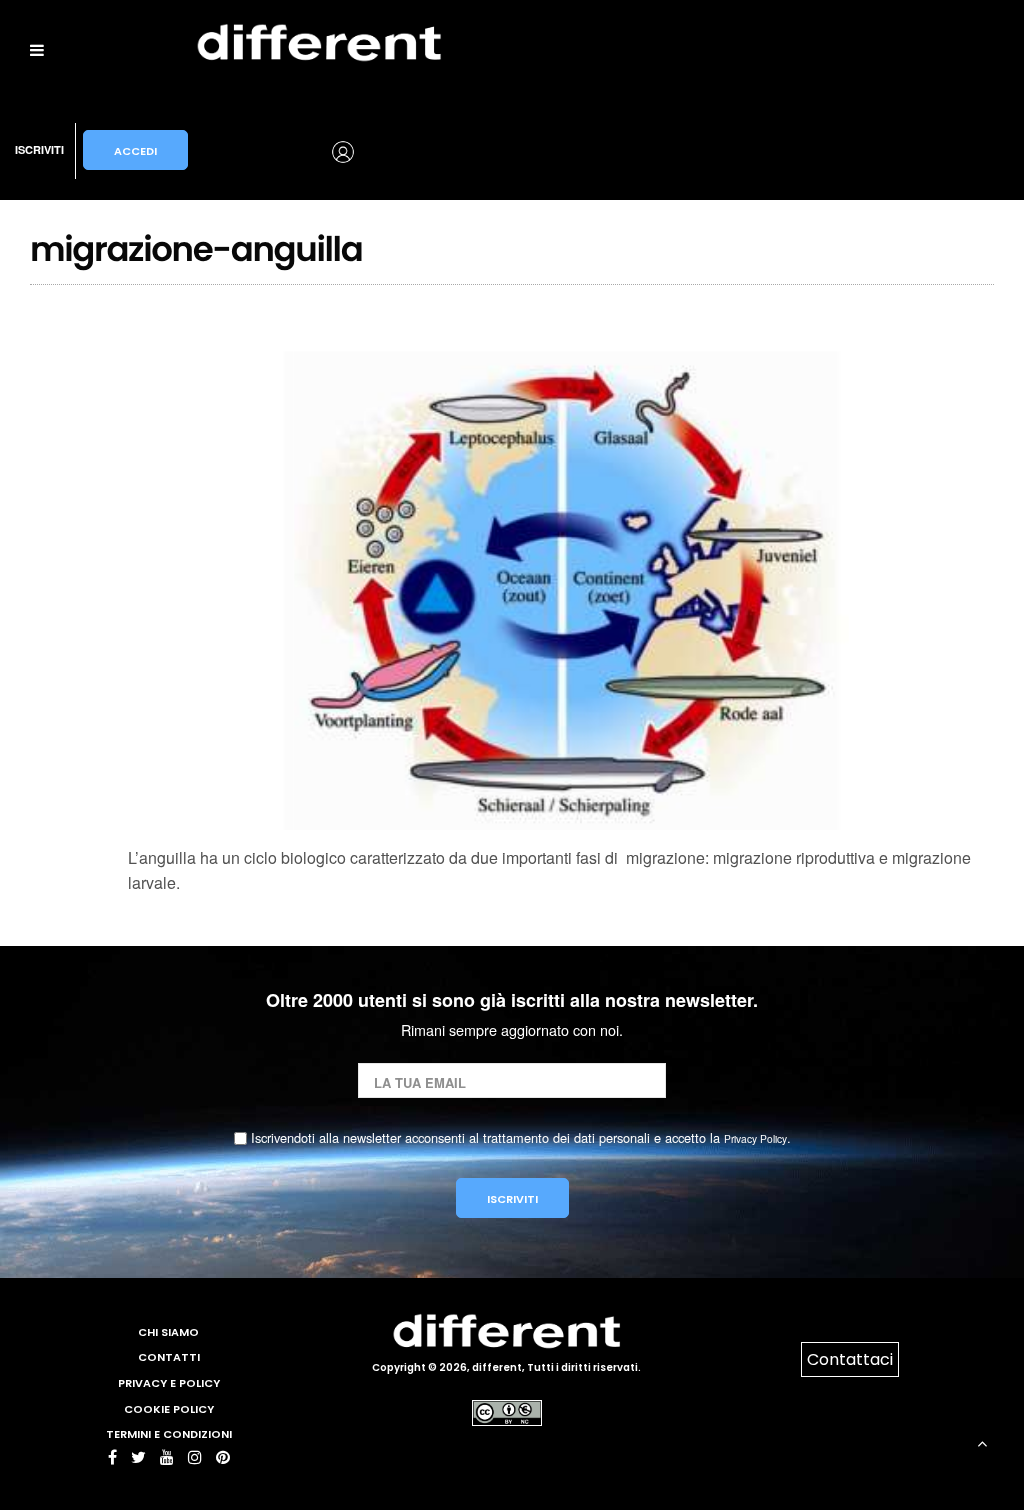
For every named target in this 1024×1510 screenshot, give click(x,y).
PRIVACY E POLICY (169, 1383)
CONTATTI (169, 1357)
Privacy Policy (755, 1138)
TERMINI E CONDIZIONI (169, 1434)
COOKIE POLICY (169, 1409)
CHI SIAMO (168, 1332)
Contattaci (850, 1359)
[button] (286, 150)
